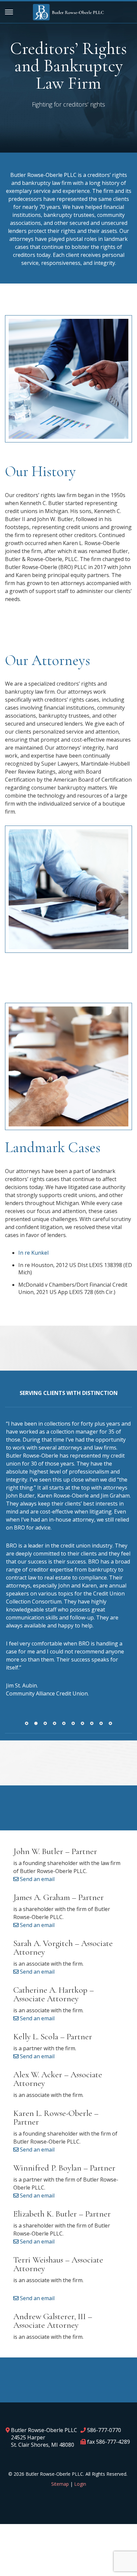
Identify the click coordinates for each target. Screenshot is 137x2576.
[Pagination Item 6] (73, 1723)
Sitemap (60, 2484)
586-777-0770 (104, 2430)
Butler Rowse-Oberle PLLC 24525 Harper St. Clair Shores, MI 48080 (44, 2437)
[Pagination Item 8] (92, 1723)
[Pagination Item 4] (55, 1723)
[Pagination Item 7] (82, 1723)
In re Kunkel (33, 1253)
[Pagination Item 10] (110, 1723)
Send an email (37, 1879)
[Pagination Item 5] (64, 1723)
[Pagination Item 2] (36, 1723)
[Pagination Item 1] (27, 1723)
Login (80, 2484)
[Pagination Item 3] (45, 1723)
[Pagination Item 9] (101, 1723)
